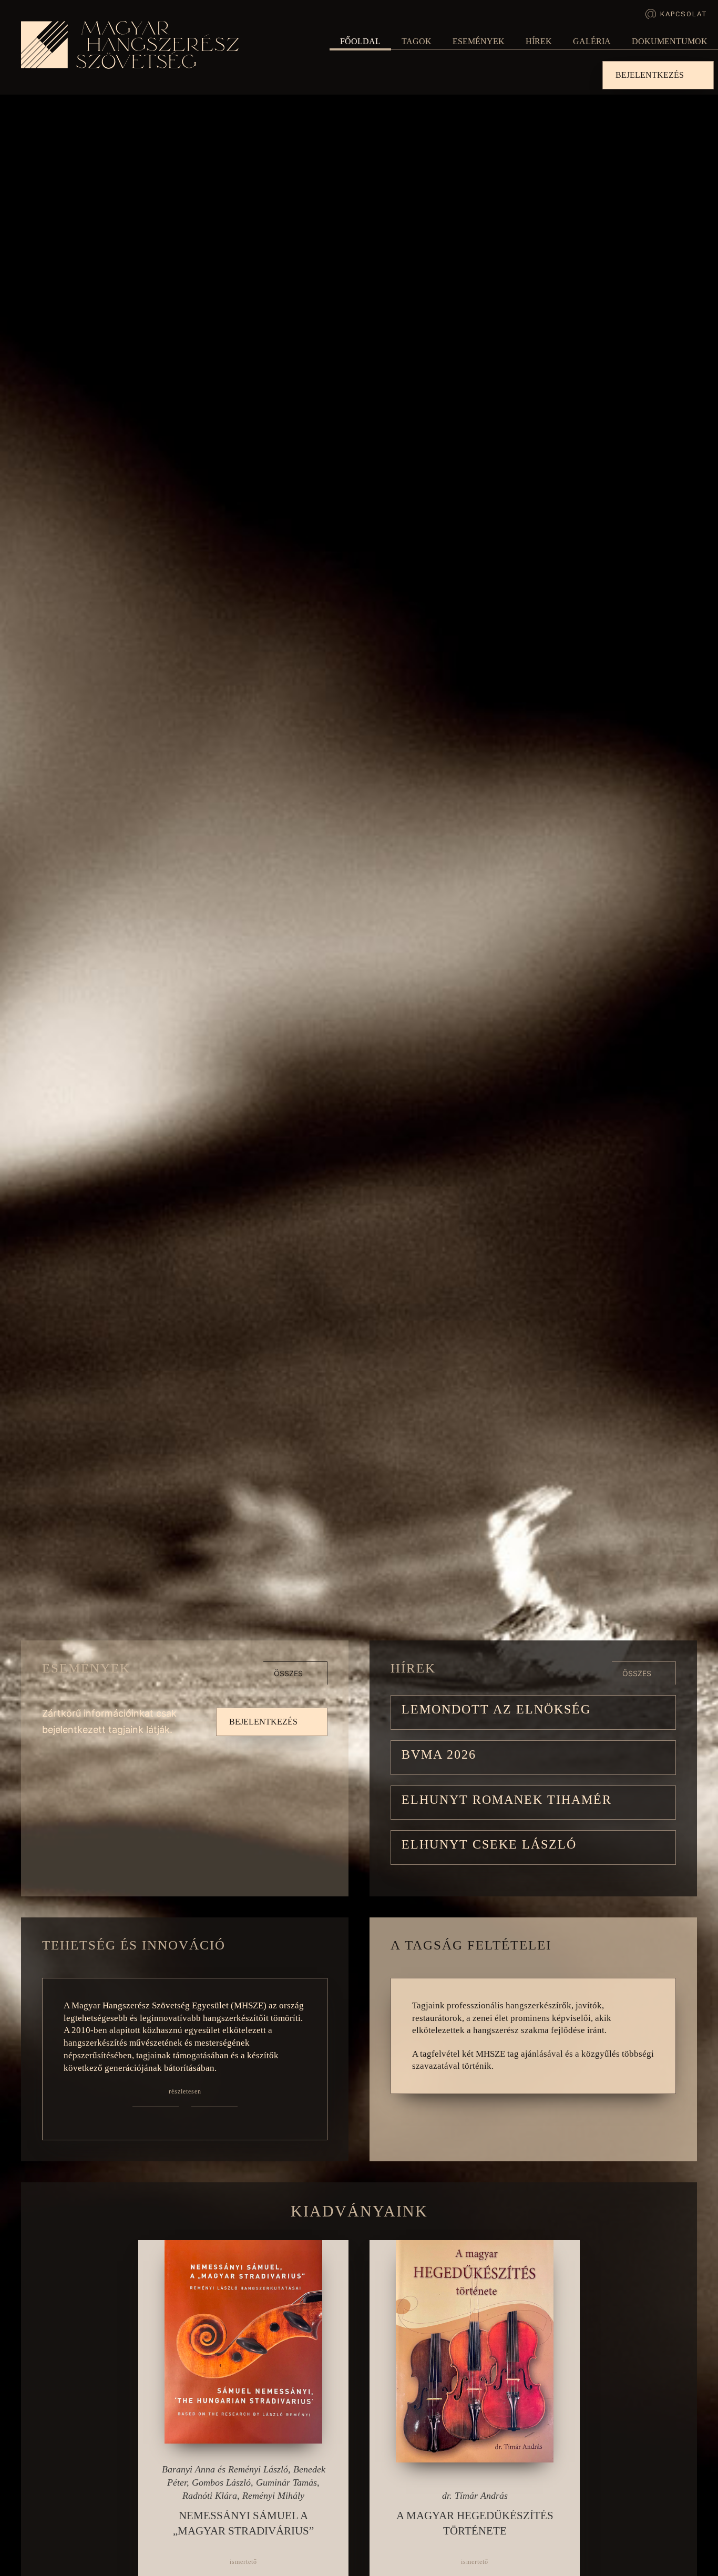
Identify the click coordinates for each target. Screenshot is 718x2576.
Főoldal (360, 41)
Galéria (592, 41)
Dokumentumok (670, 41)
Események (479, 41)
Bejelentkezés (650, 75)
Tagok (417, 41)
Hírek (539, 41)
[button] (533, 1712)
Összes (288, 1673)
